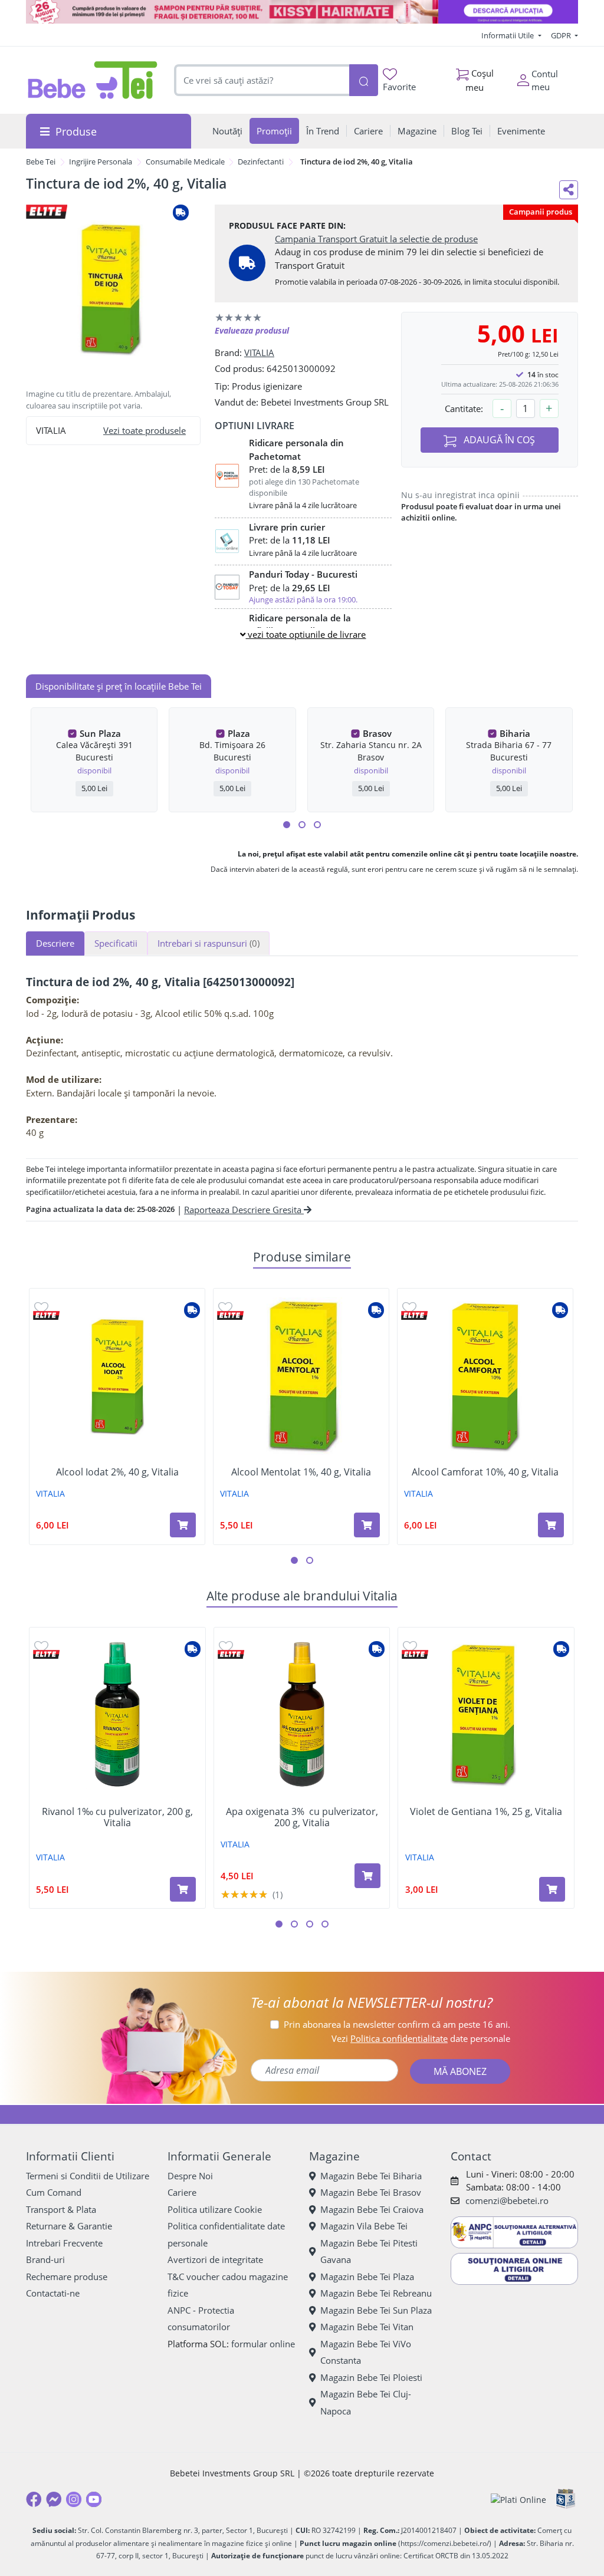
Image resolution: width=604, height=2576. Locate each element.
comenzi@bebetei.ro (507, 2201)
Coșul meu (480, 80)
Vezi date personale (421, 2038)
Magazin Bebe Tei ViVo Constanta (366, 2352)
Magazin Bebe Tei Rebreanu (376, 2293)
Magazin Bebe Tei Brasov (371, 2192)
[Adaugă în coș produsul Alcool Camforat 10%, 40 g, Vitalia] (551, 1525)
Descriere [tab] (55, 943)
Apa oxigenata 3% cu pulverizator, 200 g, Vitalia (302, 1817)
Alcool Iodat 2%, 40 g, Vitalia (117, 1472)
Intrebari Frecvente (64, 2243)
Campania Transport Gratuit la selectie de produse (376, 239)
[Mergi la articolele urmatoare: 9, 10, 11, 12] (317, 825)
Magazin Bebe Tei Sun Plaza (376, 2310)
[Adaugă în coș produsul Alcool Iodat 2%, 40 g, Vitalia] (183, 1525)
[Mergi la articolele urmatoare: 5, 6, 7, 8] (302, 825)
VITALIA (259, 353)
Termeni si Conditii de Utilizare (88, 2176)
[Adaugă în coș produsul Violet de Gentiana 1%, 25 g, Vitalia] (552, 1889)
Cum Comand (54, 2192)
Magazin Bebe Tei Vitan (367, 2327)
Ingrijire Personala (101, 162)
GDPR (562, 35)
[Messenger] (54, 2499)
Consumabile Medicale (185, 162)
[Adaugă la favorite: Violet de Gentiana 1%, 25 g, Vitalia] (410, 1646)
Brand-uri (45, 2259)
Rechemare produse (67, 2277)
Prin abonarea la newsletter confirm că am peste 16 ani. (397, 2024)
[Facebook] (34, 2499)
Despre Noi (190, 2176)
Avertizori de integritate (215, 2259)
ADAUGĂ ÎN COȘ (498, 440)
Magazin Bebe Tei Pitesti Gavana (369, 2251)
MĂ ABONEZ (460, 2071)
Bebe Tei (41, 162)
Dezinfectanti (261, 162)
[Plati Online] (518, 2500)
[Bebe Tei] (93, 80)
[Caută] (364, 80)
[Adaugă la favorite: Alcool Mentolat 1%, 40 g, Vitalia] (225, 1307)
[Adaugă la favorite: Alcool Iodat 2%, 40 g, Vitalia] (41, 1307)
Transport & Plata (61, 2209)
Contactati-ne (53, 2293)
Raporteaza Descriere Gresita (244, 1210)
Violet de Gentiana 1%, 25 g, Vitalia (486, 1812)
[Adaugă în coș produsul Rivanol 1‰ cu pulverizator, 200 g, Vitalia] (183, 1889)
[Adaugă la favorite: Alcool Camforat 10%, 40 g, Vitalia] (409, 1307)
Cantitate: (464, 409)
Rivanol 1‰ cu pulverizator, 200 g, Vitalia (117, 1817)
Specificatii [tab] (116, 943)
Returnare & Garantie (69, 2226)
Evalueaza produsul (252, 330)
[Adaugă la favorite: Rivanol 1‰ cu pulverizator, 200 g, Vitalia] (41, 1646)
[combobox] (261, 80)
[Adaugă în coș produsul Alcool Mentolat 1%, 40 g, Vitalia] (367, 1525)
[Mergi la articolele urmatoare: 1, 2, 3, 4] (287, 825)
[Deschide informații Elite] (46, 1315)
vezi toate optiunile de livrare (306, 634)
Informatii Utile (508, 35)
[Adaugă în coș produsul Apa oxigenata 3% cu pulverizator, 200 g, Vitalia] (367, 1876)
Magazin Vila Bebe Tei (364, 2226)
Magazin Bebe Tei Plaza (367, 2277)
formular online (263, 2344)
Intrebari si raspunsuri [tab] (209, 943)
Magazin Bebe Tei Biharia (371, 2176)
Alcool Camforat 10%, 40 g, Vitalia (485, 1472)
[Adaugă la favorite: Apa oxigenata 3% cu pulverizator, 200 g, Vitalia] (226, 1646)
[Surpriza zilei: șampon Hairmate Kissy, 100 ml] (302, 12)
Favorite (399, 87)
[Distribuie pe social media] (569, 190)
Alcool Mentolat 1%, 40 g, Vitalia (301, 1472)
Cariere (182, 2192)
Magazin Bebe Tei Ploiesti (371, 2377)
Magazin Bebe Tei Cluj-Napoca (366, 2402)
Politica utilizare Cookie (215, 2209)
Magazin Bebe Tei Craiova (372, 2209)
